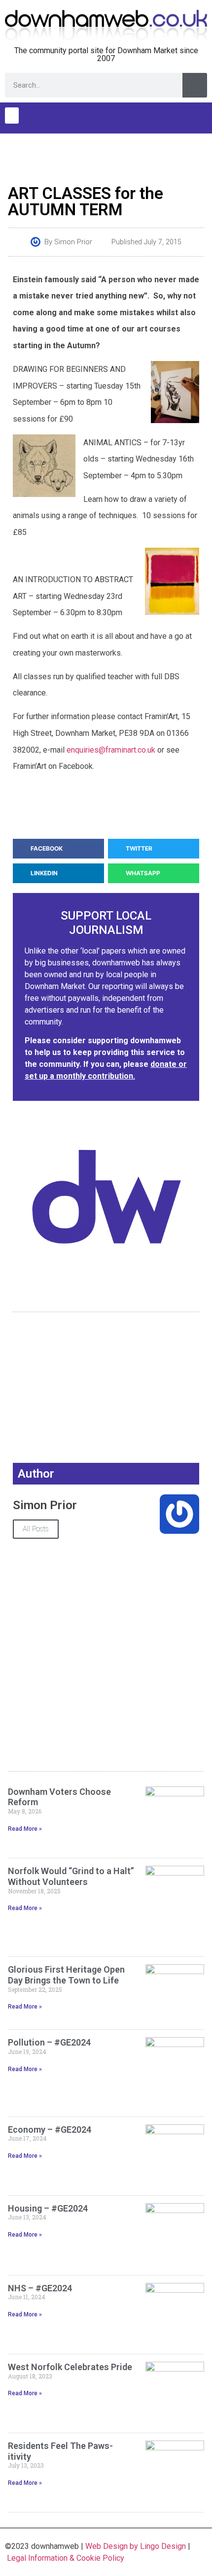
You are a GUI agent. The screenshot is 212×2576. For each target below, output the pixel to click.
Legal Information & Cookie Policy (66, 2558)
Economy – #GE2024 (50, 2130)
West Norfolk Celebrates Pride (70, 2367)
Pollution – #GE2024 (49, 2042)
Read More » (25, 1829)
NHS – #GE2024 (40, 2288)
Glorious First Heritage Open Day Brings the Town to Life (66, 1975)
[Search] (195, 85)
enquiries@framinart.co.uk (111, 750)
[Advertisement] (106, 156)
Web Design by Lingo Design (136, 2546)
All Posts (36, 1529)
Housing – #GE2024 (48, 2208)
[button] (12, 116)
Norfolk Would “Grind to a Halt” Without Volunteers (71, 1876)
